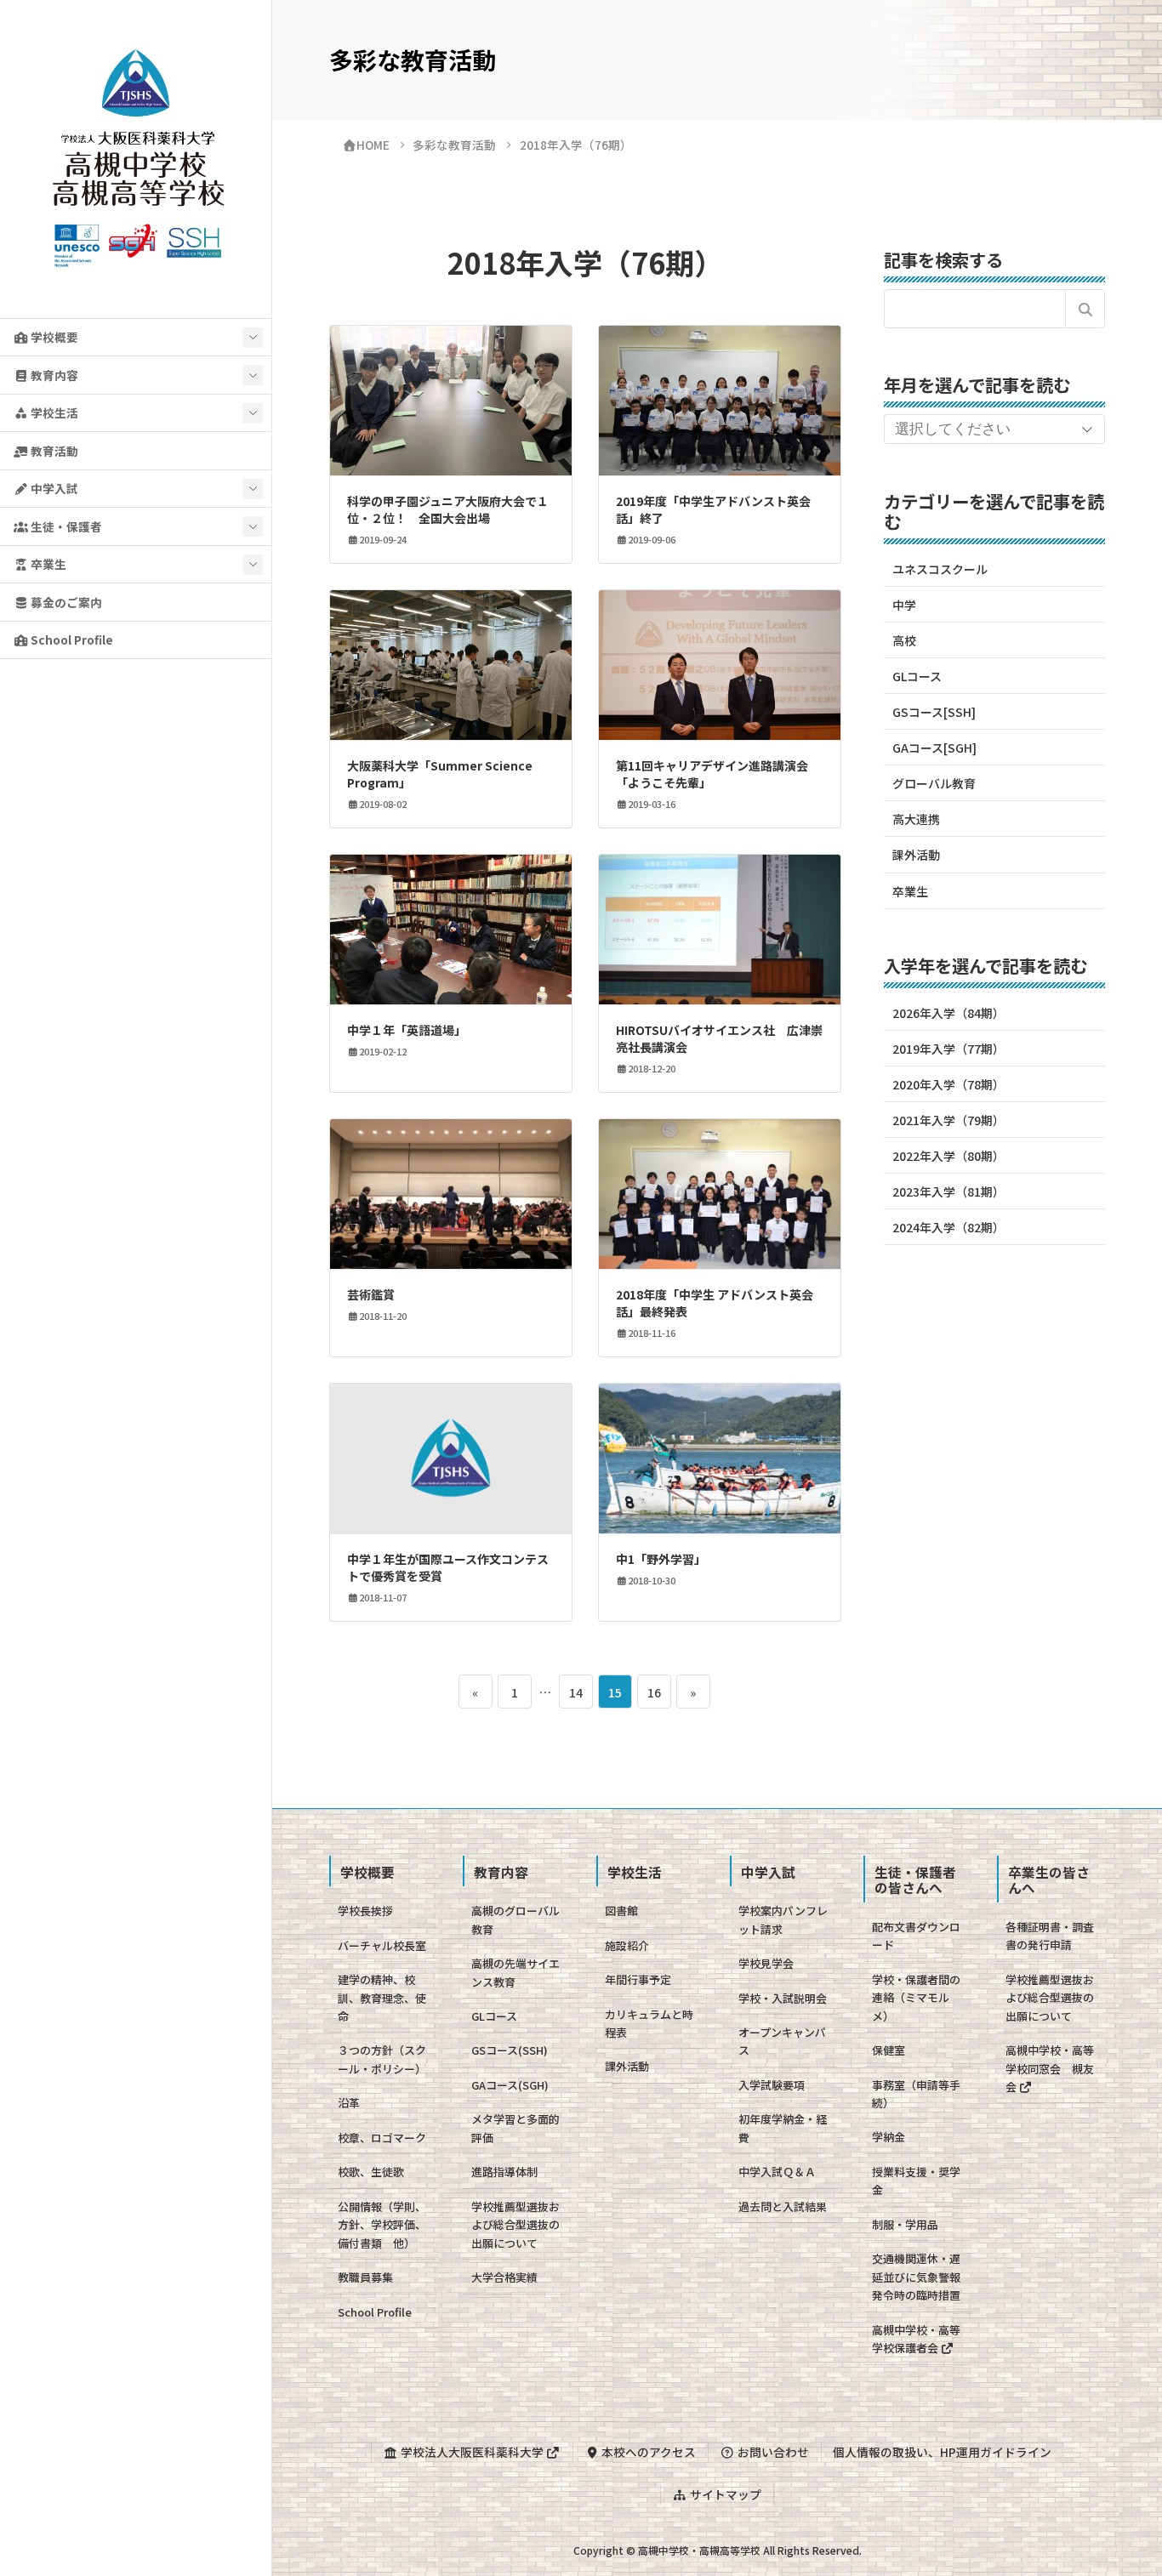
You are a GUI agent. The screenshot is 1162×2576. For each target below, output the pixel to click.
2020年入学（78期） (948, 1084)
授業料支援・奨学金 (916, 2181)
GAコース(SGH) (510, 2085)
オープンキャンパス (782, 2041)
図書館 (621, 1911)
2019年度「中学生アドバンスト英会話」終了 (713, 509)
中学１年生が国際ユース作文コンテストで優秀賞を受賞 (448, 1567)
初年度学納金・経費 (783, 2128)
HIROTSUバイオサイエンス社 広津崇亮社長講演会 (719, 1038)
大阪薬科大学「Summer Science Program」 (440, 774)
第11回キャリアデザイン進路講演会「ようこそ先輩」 (712, 774)
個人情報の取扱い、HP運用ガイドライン (942, 2452)
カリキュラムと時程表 (649, 2023)
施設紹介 (627, 1945)
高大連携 (916, 819)
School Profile (71, 640)
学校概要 (53, 337)
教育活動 (53, 451)
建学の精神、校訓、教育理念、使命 (382, 1998)
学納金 (889, 2137)
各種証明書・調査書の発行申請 (1050, 1936)
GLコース (917, 676)
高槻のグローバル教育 (515, 1919)
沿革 (349, 2103)
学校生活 (53, 412)
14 (575, 1696)
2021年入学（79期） (948, 1120)
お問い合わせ (772, 2452)
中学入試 (53, 488)
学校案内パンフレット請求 (783, 1919)
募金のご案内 (65, 602)
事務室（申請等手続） (916, 2094)
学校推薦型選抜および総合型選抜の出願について (515, 2225)
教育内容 (53, 375)
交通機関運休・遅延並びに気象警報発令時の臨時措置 (916, 2277)
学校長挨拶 (365, 1911)
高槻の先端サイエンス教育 (515, 1972)
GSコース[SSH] (934, 712)
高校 (904, 640)
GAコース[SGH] (934, 748)
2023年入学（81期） (948, 1191)
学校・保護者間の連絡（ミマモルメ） (916, 1998)
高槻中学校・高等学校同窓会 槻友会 (1050, 2068)
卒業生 (47, 564)
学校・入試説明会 (783, 1998)
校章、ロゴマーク (382, 2138)
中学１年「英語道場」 (407, 1030)
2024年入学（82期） (948, 1227)
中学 (904, 605)
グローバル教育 (934, 783)
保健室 (889, 2050)
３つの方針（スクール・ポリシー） (382, 2059)
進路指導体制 (504, 2172)
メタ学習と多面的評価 (515, 2128)
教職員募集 (365, 2277)
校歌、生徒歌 (371, 2172)
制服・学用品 (905, 2224)
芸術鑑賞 (371, 1294)
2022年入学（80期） (948, 1156)
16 (654, 1696)
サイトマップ (724, 2494)
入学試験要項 (772, 2085)
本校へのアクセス (647, 2452)
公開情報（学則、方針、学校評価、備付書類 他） (382, 2225)
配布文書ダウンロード (916, 1936)
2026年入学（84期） (948, 1013)
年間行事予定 (638, 1979)
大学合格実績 (504, 2277)
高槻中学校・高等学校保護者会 (916, 2339)
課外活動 (916, 855)
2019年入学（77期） (948, 1049)
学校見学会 (766, 1963)
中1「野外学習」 (661, 1559)
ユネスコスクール (940, 569)
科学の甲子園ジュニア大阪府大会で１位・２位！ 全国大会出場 (448, 509)
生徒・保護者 (65, 526)
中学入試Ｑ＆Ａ (777, 2172)
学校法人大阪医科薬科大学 (472, 2452)
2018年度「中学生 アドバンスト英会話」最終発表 (715, 1303)
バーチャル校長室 (382, 1945)
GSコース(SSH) (510, 2050)
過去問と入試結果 (783, 2206)
